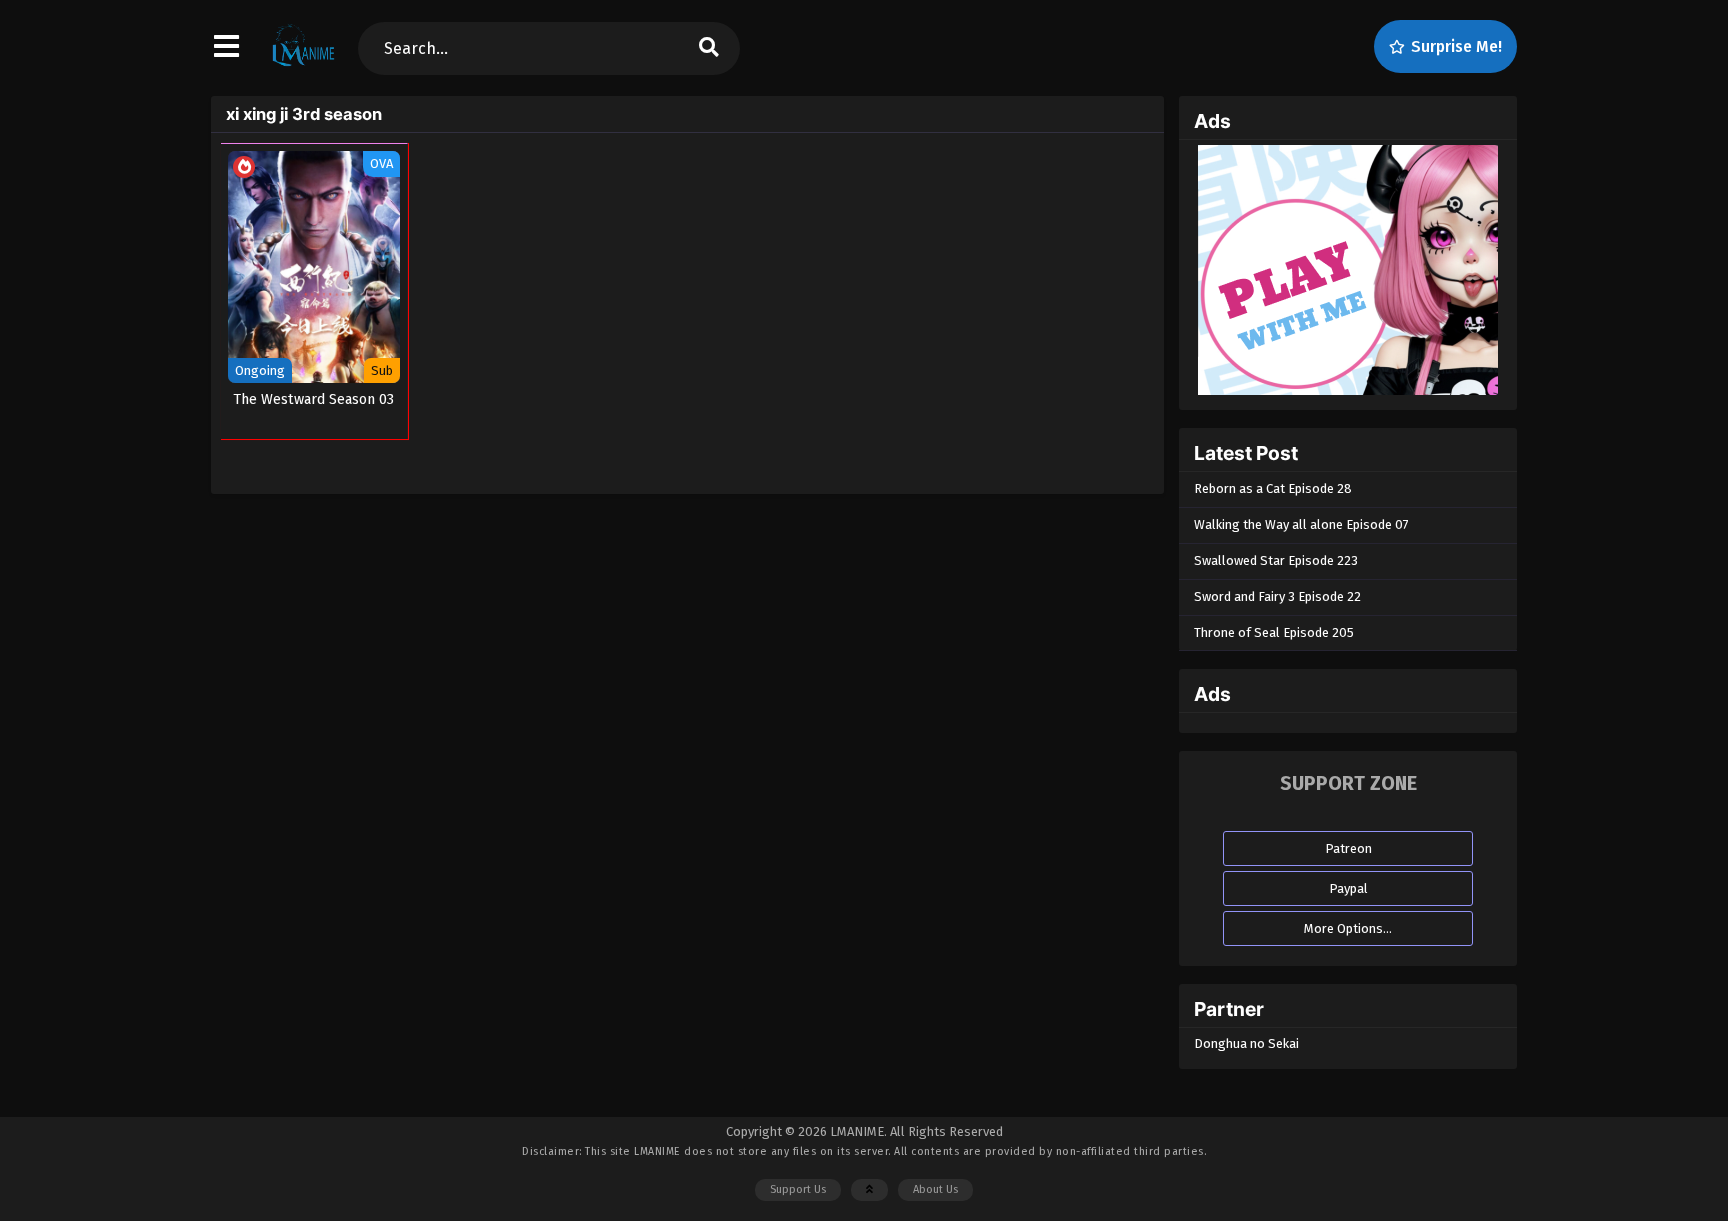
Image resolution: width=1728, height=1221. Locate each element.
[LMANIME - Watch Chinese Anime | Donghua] (303, 65)
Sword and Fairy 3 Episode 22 (1277, 596)
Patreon (1348, 848)
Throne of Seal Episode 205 (1274, 632)
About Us (935, 1189)
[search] (709, 48)
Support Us (798, 1189)
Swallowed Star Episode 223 (1276, 560)
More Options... (1348, 928)
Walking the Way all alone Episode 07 (1301, 524)
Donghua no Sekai (1246, 1043)
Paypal (1348, 888)
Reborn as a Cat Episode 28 (1273, 488)
